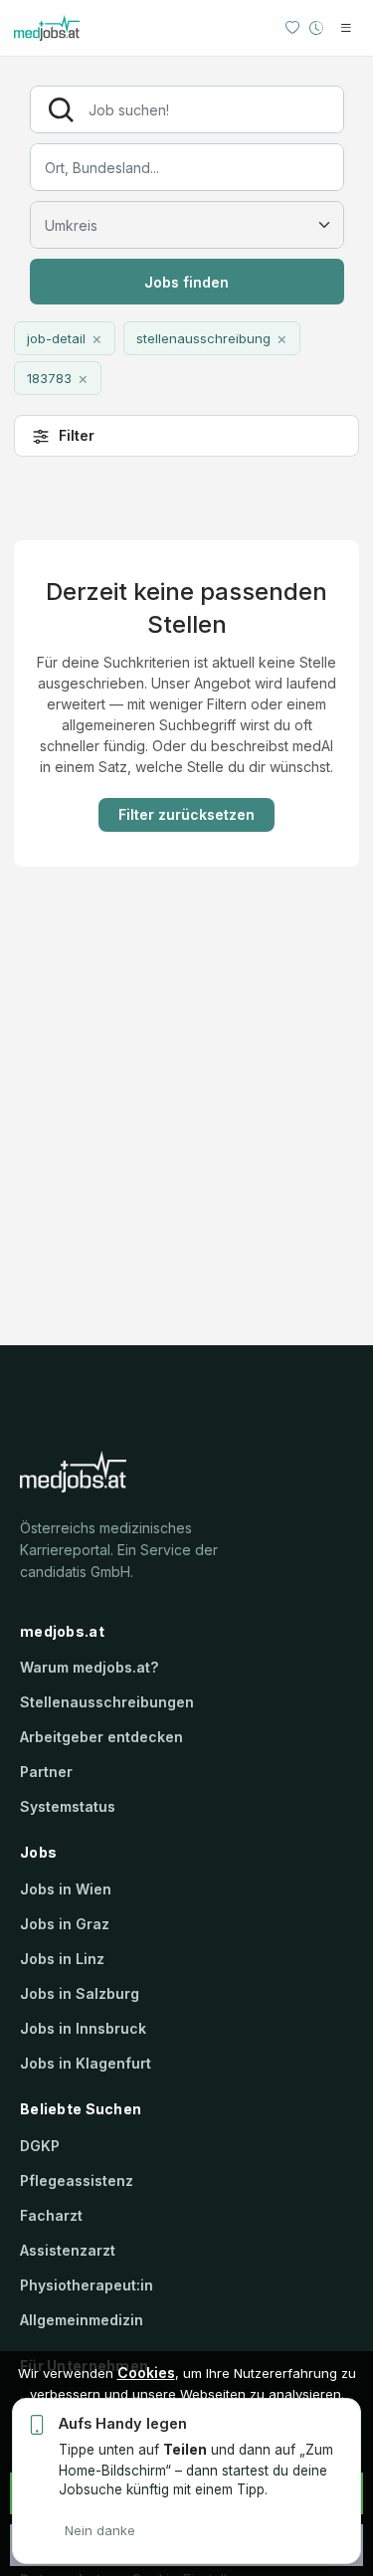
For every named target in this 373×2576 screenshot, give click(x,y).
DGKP (40, 2146)
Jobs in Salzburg (80, 1993)
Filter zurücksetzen (186, 814)
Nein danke (100, 2530)
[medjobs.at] (79, 28)
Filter (77, 435)
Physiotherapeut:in (87, 2285)
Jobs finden (186, 282)
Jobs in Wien (66, 1889)
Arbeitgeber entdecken (101, 1737)
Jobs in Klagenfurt (86, 2063)
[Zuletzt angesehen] (316, 28)
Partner (46, 1772)
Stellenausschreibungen (107, 1702)
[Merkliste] (292, 28)
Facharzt (51, 2215)
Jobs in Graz (65, 1924)
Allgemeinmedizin (82, 2320)
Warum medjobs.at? (89, 1667)
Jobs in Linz (62, 1959)
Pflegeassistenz (77, 2180)
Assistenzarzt (68, 2250)
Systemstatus (68, 1806)
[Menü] (346, 28)
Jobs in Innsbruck (83, 2028)
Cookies (146, 2373)
